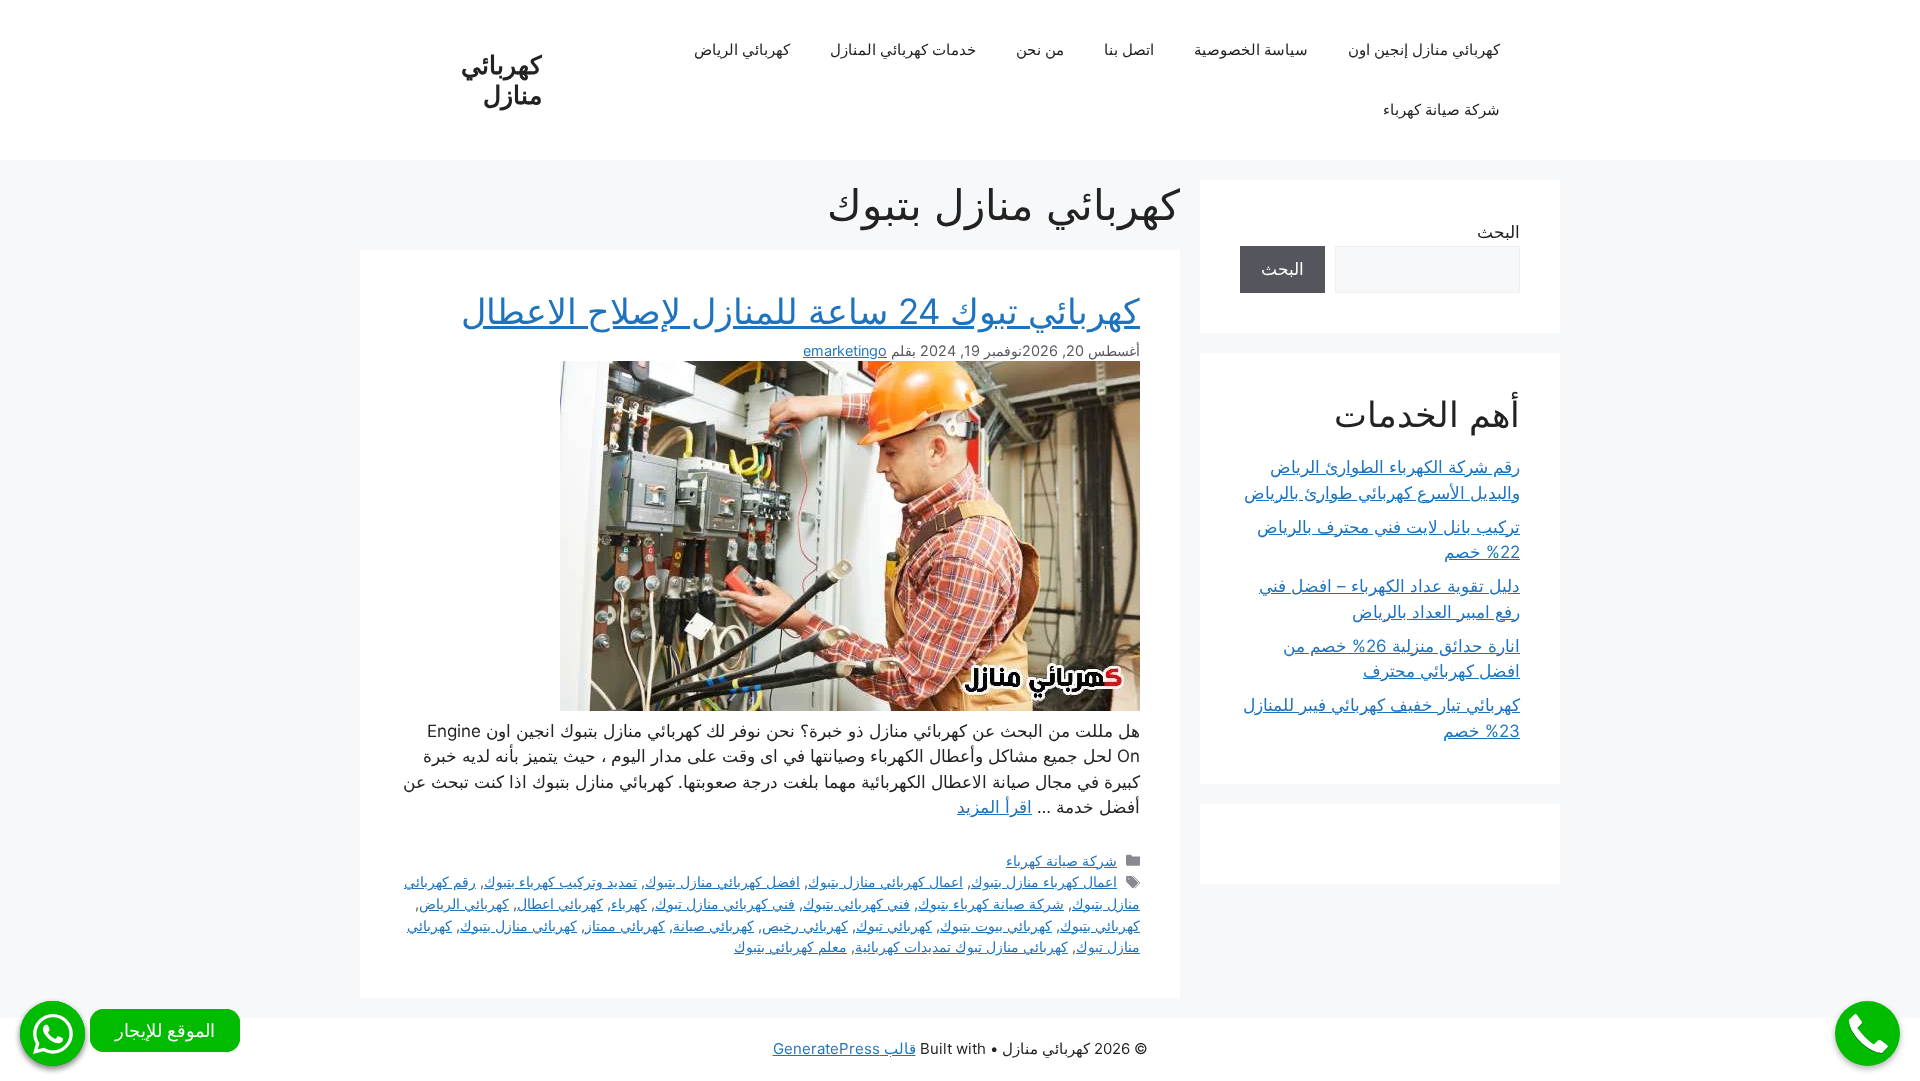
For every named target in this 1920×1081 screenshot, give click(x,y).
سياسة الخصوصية (1251, 49)
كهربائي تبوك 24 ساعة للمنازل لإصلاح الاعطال (800, 311)
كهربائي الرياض (742, 49)
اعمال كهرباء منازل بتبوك (1044, 881)
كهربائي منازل (501, 80)
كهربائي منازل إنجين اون (1424, 49)
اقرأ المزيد (994, 807)
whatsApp (52, 1033)
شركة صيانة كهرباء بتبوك (991, 903)
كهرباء (629, 903)
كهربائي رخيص (805, 925)
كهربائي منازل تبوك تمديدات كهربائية (961, 946)
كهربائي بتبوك (1100, 925)
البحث (1498, 232)
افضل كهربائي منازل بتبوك (722, 881)
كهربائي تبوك (894, 925)
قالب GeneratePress (844, 1048)
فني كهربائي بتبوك (856, 903)
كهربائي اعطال (560, 903)
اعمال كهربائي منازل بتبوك (885, 881)
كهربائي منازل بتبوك (518, 925)
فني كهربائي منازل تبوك (725, 903)
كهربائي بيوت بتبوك (996, 925)
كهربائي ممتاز (625, 925)
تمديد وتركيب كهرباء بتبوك (560, 881)
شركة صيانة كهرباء (1441, 109)
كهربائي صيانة (713, 925)
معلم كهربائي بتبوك (790, 946)
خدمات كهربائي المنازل (903, 49)
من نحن (1040, 49)
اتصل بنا (1129, 49)
